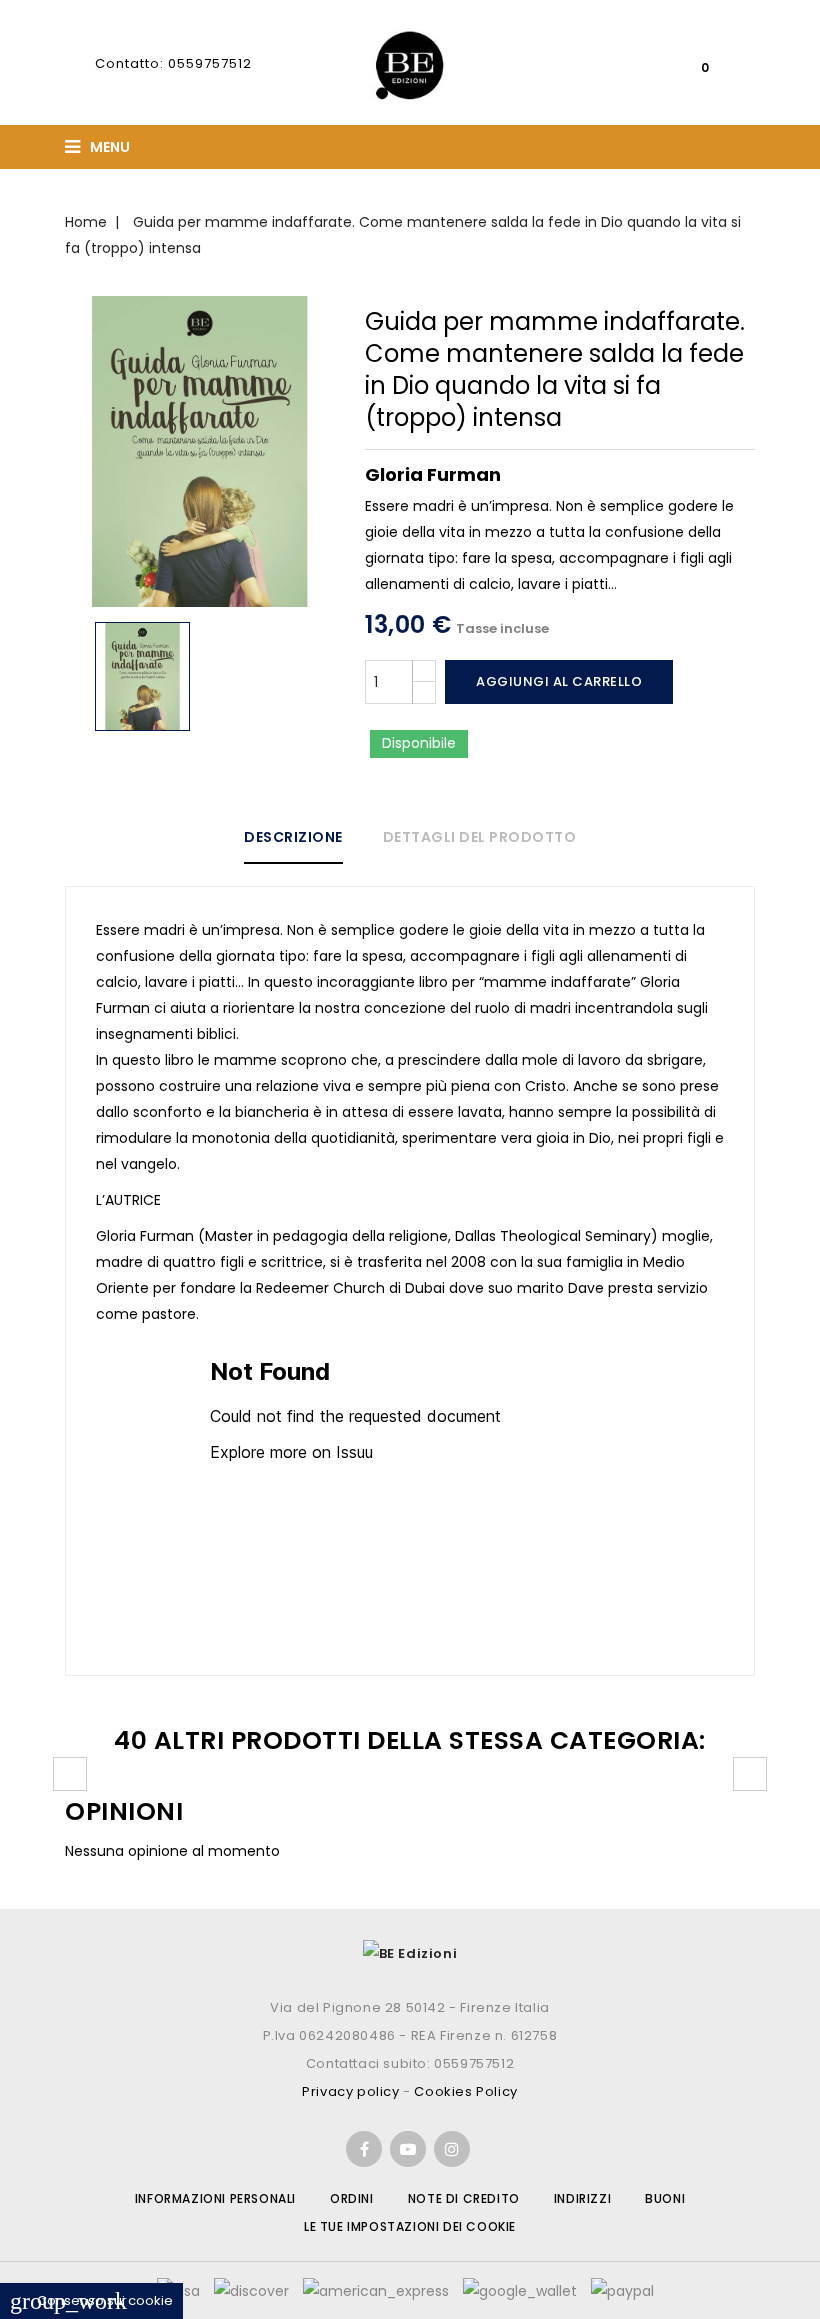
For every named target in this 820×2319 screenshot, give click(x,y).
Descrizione (293, 837)
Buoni (665, 2198)
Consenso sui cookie (91, 2300)
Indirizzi (582, 2198)
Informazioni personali (215, 2198)
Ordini (352, 2198)
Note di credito (464, 2198)
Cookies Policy (465, 2091)
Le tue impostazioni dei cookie (410, 2226)
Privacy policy (350, 2091)
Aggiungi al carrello (559, 681)
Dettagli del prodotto (480, 837)
